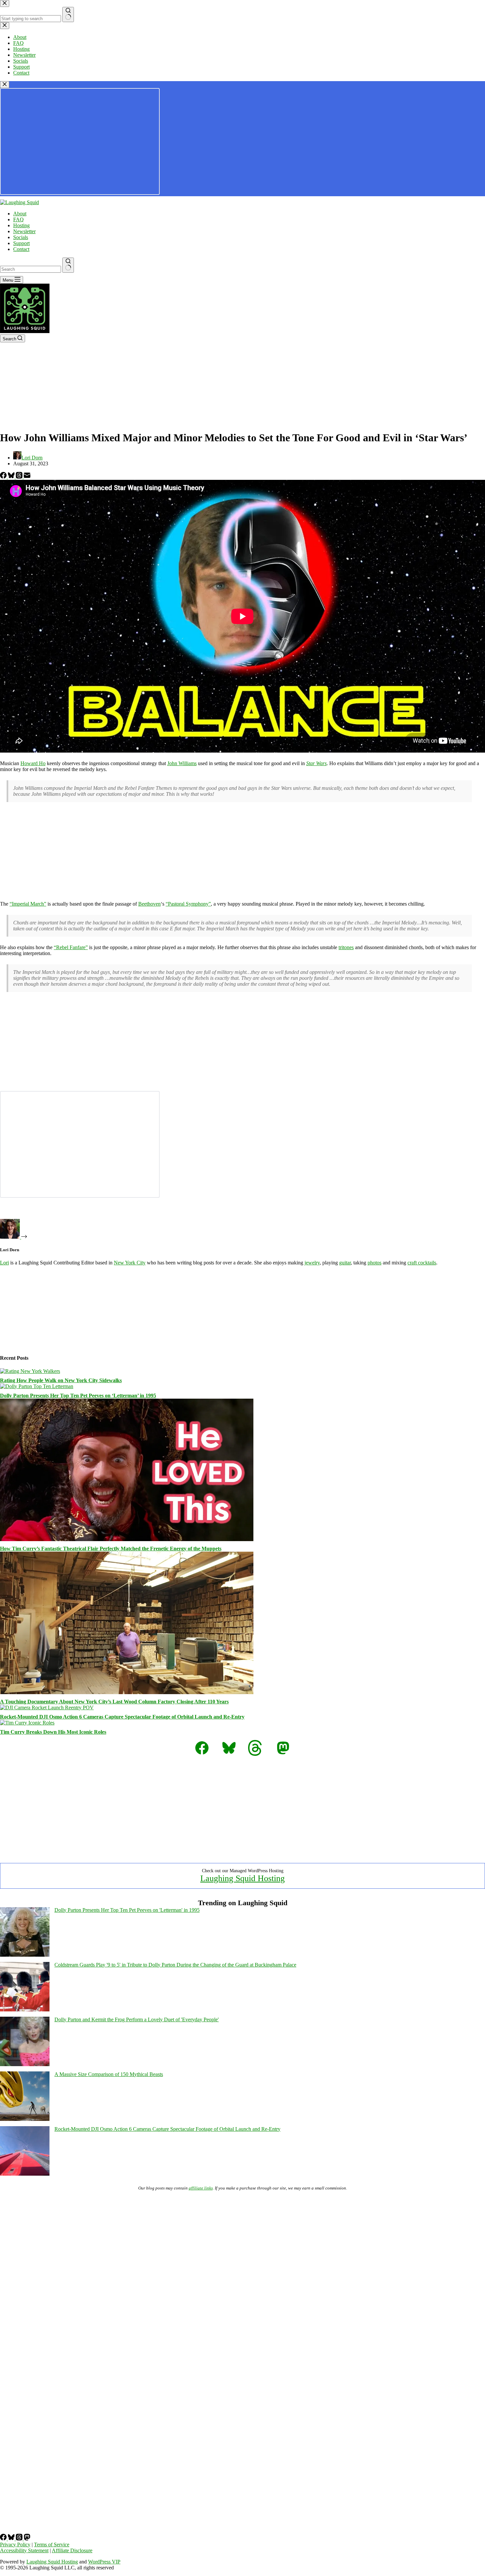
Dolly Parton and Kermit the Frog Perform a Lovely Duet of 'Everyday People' (137, 2019)
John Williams (182, 763)
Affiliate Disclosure (72, 2550)
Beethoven (149, 904)
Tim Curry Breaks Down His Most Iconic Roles (53, 1732)
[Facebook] (4, 477)
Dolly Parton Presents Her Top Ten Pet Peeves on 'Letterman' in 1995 (127, 1910)
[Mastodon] (27, 2539)
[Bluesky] (12, 477)
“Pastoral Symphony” (188, 904)
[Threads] (20, 477)
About (20, 214)
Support (21, 243)
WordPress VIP (104, 2562)
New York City (130, 1263)
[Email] (27, 477)
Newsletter (24, 231)
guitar (345, 1263)
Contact (21, 249)
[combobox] (31, 269)
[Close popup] (5, 85)
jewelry (312, 1263)
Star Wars (316, 763)
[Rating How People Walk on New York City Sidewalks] (30, 1371)
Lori (4, 1263)
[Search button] (68, 265)
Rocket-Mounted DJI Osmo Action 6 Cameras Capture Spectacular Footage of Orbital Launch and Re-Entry (122, 1717)
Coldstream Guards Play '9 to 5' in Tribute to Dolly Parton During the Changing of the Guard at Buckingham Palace (175, 1965)
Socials (21, 237)
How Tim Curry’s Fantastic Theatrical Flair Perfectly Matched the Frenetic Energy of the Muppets (111, 1549)
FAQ (18, 219)
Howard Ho (33, 763)
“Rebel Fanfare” (71, 947)
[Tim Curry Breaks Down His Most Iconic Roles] (27, 1723)
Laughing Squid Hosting (242, 1878)
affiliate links (201, 2188)
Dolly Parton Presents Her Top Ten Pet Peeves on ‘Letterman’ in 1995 (78, 1396)
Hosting (21, 225)
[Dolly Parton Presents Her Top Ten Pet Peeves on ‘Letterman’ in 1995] (37, 1386)
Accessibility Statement (24, 2550)
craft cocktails (422, 1263)
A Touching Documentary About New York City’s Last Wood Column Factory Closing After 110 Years (114, 1702)
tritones (346, 947)
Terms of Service (52, 2545)
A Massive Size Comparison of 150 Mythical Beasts (109, 2074)
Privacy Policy (15, 2545)
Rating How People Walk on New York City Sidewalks (61, 1380)
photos (374, 1263)
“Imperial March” (28, 904)
